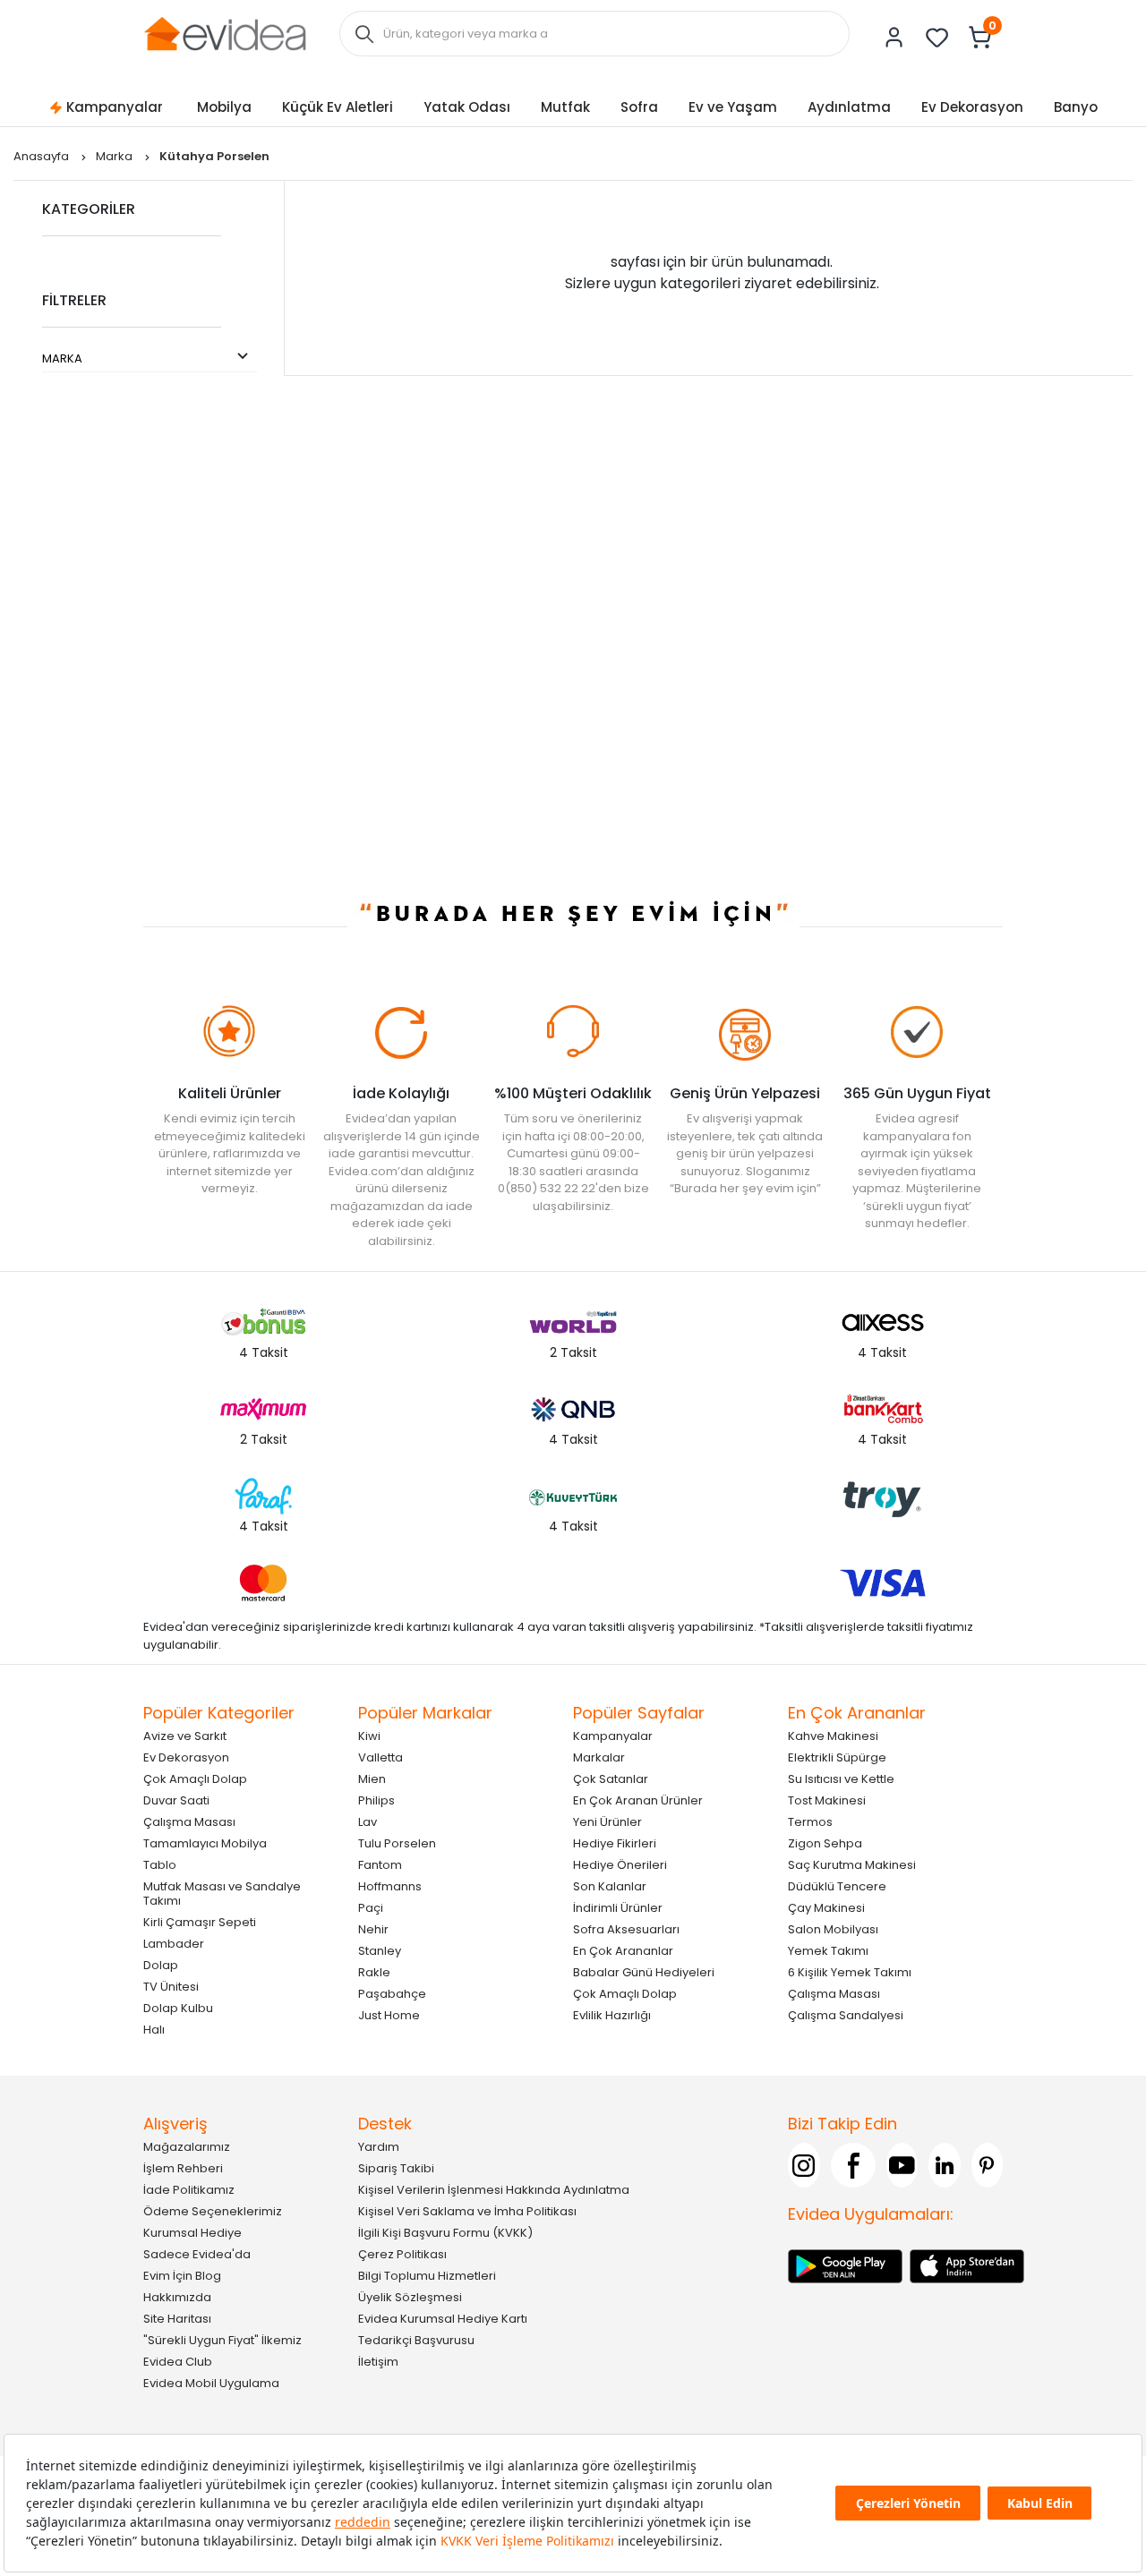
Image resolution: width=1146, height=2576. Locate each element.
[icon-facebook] (853, 2165)
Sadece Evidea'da (197, 2254)
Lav (368, 1822)
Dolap (161, 1965)
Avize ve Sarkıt (185, 1736)
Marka (115, 156)
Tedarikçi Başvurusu (416, 2340)
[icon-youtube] (902, 2165)
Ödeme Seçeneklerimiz (213, 2211)
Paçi (371, 1908)
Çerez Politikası (402, 2254)
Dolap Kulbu (178, 2008)
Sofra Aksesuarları (626, 1929)
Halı (154, 2030)
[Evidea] (225, 33)
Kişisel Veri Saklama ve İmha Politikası (467, 2211)
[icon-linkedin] (945, 2165)
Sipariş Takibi (396, 2168)
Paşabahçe (392, 1994)
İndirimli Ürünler (618, 1908)
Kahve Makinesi (833, 1736)
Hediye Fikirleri (615, 1843)
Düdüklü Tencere (837, 1886)
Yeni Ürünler (607, 1822)
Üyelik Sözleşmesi (410, 2297)
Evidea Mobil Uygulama (211, 2383)
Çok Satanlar (611, 1779)
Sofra (639, 107)
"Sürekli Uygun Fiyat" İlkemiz (222, 2340)
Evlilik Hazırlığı (612, 2015)
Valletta (381, 1757)
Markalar (599, 1757)
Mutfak (565, 107)
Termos (810, 1822)
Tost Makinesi (827, 1800)
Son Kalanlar (610, 1886)
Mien (372, 1779)
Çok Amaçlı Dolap (195, 1779)
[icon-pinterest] (988, 2165)
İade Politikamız (189, 2190)
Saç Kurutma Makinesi (852, 1865)
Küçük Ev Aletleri (338, 107)
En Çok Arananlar (623, 1951)
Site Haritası (177, 2319)
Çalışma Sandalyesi (846, 2015)
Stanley (380, 1951)
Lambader (174, 1944)
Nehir (373, 1929)
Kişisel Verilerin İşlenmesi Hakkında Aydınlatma (494, 2190)
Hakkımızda (177, 2297)
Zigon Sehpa (825, 1843)
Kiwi (369, 1736)
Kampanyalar (115, 107)
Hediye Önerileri (620, 1865)
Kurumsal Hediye (192, 2233)
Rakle (374, 1972)
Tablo (160, 1865)
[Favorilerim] (937, 38)
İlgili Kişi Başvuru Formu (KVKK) (445, 2233)
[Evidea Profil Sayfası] (894, 38)
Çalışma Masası (189, 1822)
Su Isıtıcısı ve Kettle (841, 1779)
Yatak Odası (467, 107)
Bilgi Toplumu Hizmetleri (427, 2276)
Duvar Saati (176, 1800)
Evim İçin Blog (182, 2276)
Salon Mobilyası (833, 1929)
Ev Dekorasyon (972, 107)
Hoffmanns (390, 1886)
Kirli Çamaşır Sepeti (200, 1922)
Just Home (389, 2015)
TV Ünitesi (171, 1987)
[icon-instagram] (804, 2165)
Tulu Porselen (397, 1843)
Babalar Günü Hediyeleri (644, 1972)
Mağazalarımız (187, 2147)
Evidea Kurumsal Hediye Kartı (443, 2319)
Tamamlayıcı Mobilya (205, 1843)
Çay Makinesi (826, 1908)
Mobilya (224, 107)
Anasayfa (43, 156)
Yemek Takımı (828, 1951)
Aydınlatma (849, 107)
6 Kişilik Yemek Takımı (850, 1972)
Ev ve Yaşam (733, 107)
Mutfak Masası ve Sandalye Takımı (222, 1894)
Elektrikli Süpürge (837, 1757)
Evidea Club (178, 2362)
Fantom (380, 1865)
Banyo (1076, 107)
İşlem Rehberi (183, 2168)
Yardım (379, 2147)
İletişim (378, 2362)
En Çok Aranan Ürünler (638, 1800)
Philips (376, 1800)
